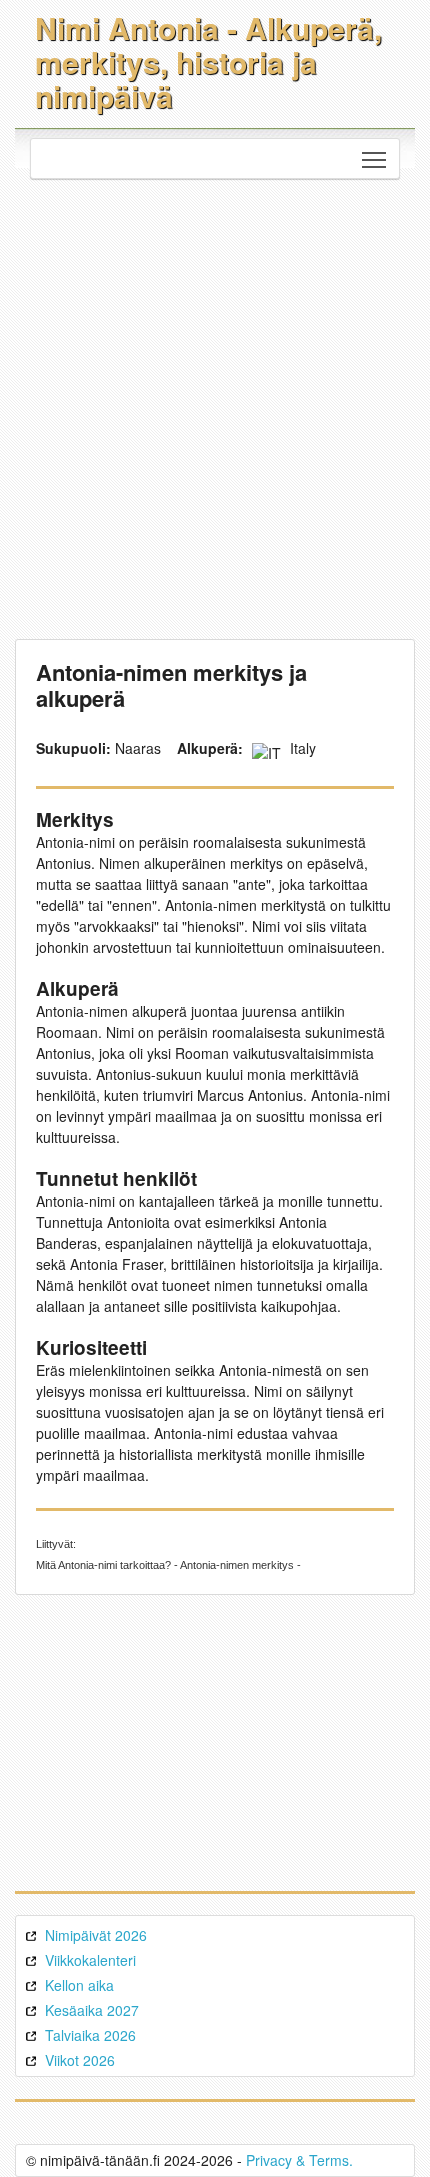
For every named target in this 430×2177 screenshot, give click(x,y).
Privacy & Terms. (299, 2160)
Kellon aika (79, 1985)
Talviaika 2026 (90, 2035)
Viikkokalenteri (90, 1960)
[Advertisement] (215, 404)
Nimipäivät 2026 (96, 1935)
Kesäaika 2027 (92, 2010)
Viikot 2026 (80, 2060)
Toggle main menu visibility (374, 158)
